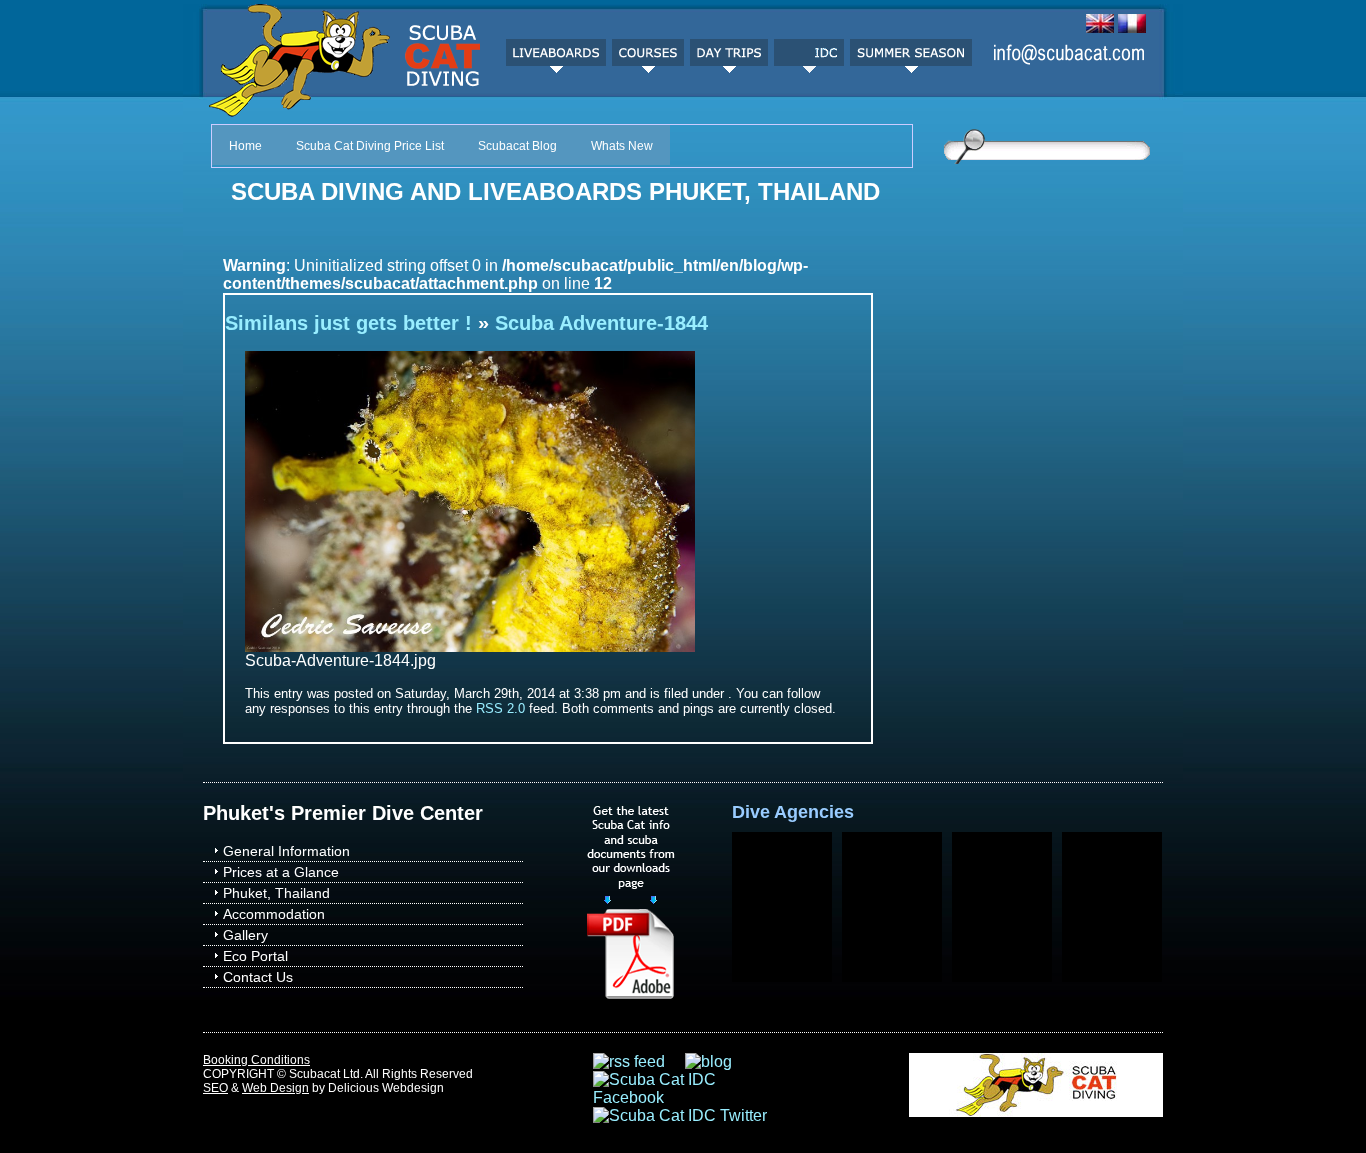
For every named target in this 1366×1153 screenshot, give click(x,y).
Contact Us (258, 977)
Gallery (245, 935)
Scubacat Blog (517, 146)
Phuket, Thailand (276, 893)
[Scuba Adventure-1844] (470, 646)
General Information (286, 851)
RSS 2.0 (500, 708)
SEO (215, 1088)
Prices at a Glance (281, 872)
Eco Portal (255, 956)
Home (245, 146)
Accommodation (274, 914)
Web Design (275, 1088)
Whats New (622, 146)
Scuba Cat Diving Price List (370, 146)
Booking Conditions (256, 1060)
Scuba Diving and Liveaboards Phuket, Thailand (555, 191)
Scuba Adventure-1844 (601, 323)
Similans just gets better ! (348, 323)
